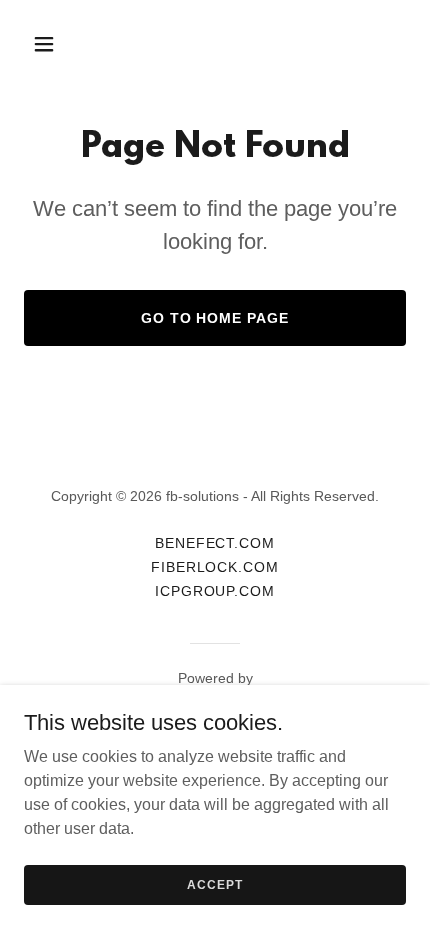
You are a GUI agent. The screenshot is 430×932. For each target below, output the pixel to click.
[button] (52, 44)
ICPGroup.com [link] (215, 591)
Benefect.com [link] (215, 543)
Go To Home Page (215, 318)
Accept (214, 884)
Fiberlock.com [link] (215, 567)
